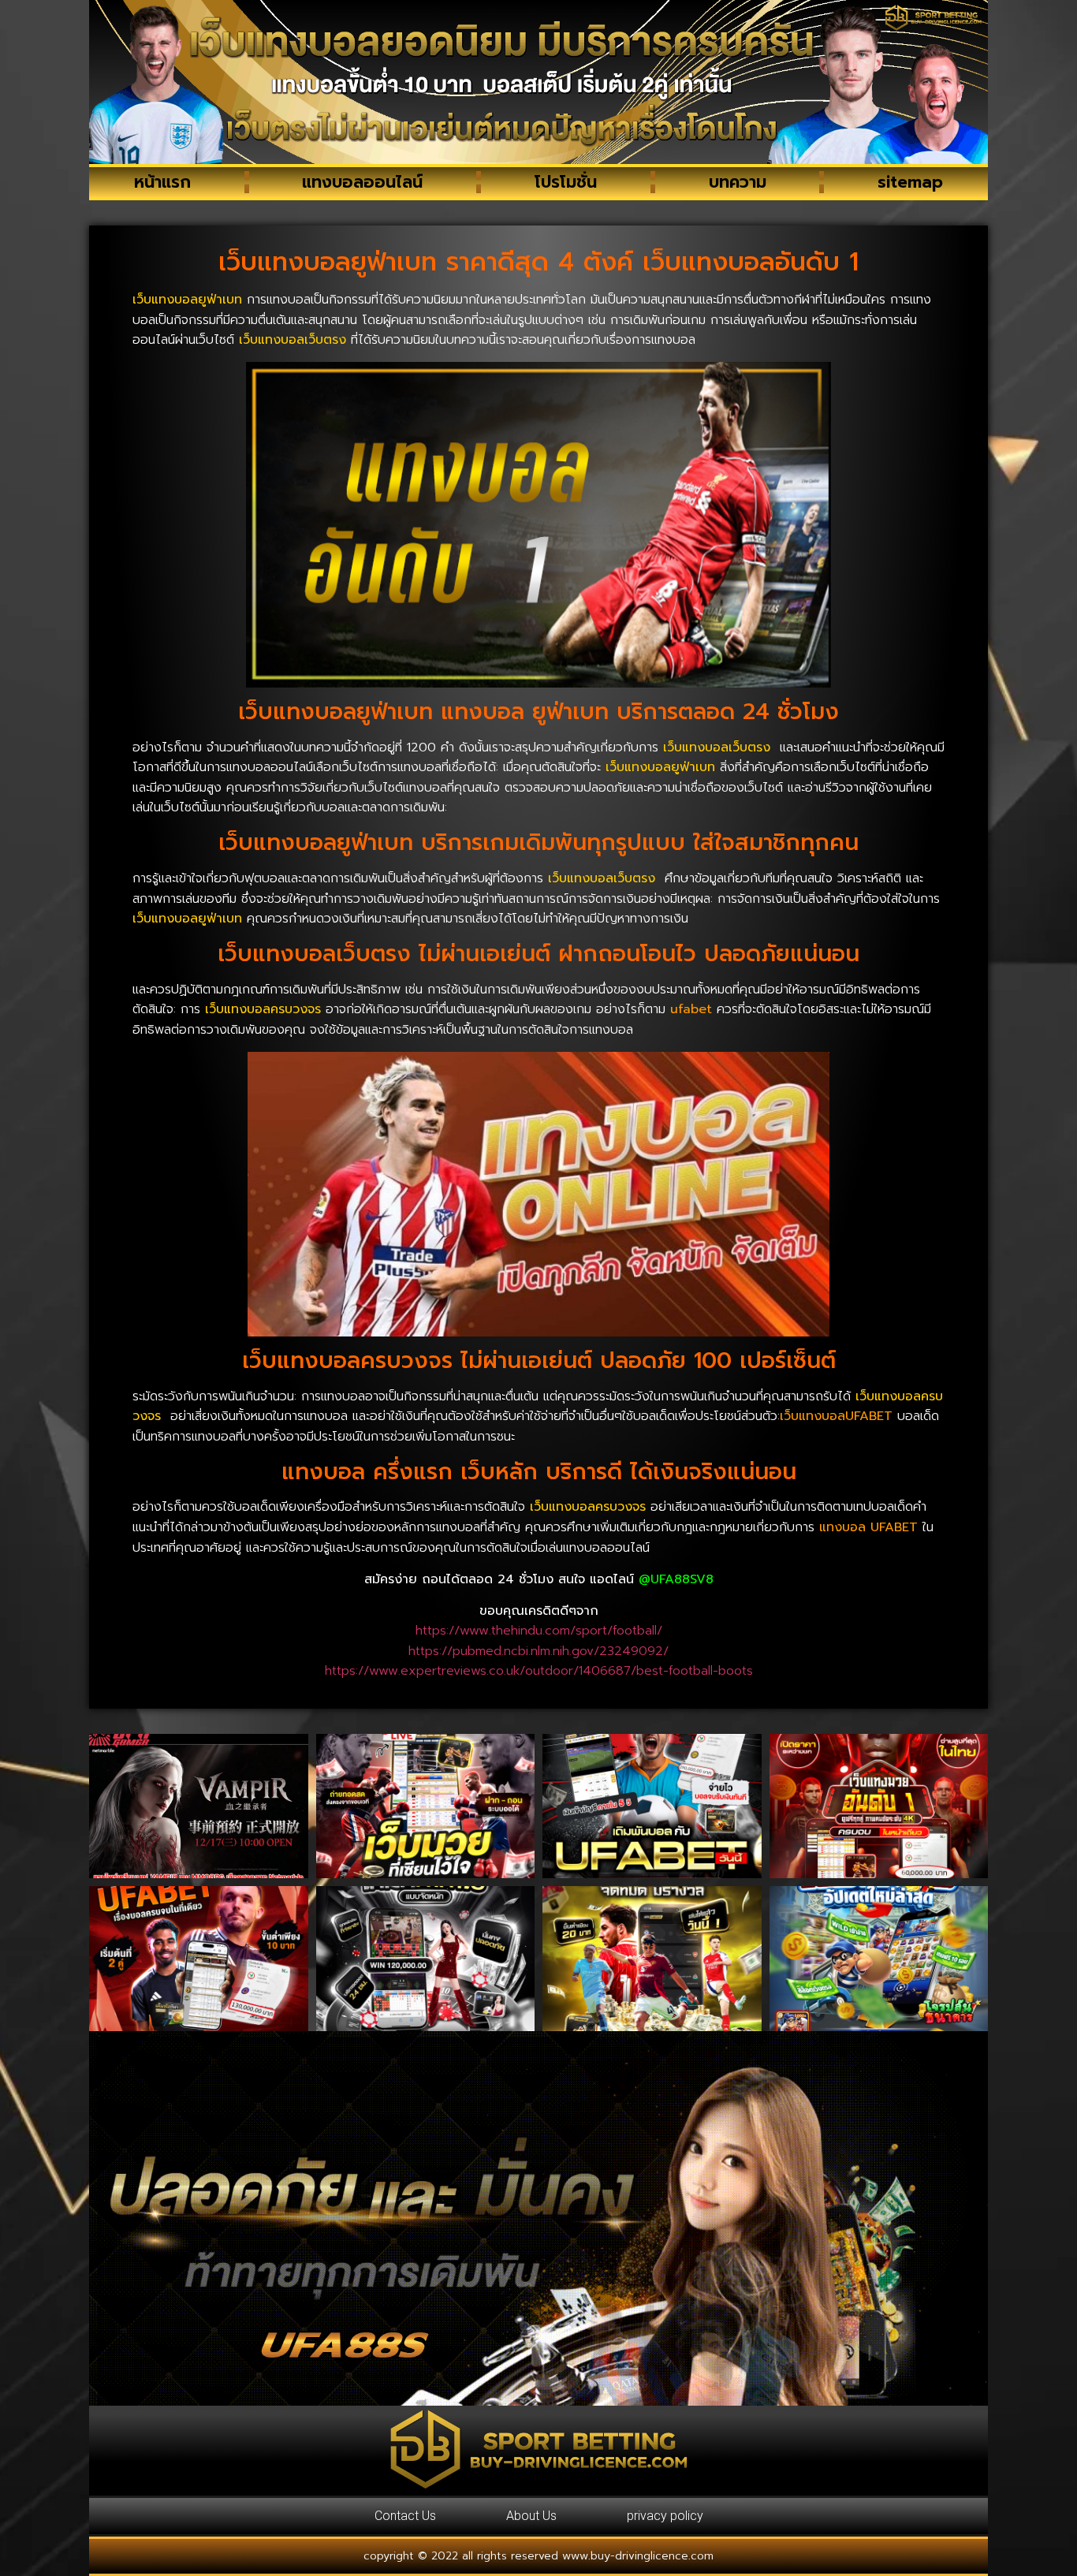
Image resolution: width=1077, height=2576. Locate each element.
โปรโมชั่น (566, 182)
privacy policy (665, 2516)
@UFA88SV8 (676, 1579)
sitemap (910, 182)
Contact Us (405, 2516)
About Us (531, 2516)
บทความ (738, 182)
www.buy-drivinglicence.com (638, 2556)
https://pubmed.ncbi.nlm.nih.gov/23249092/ (538, 1651)
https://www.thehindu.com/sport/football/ (539, 1631)
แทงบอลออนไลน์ (362, 182)
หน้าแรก (162, 182)
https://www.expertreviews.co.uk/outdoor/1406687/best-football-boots (539, 1671)
